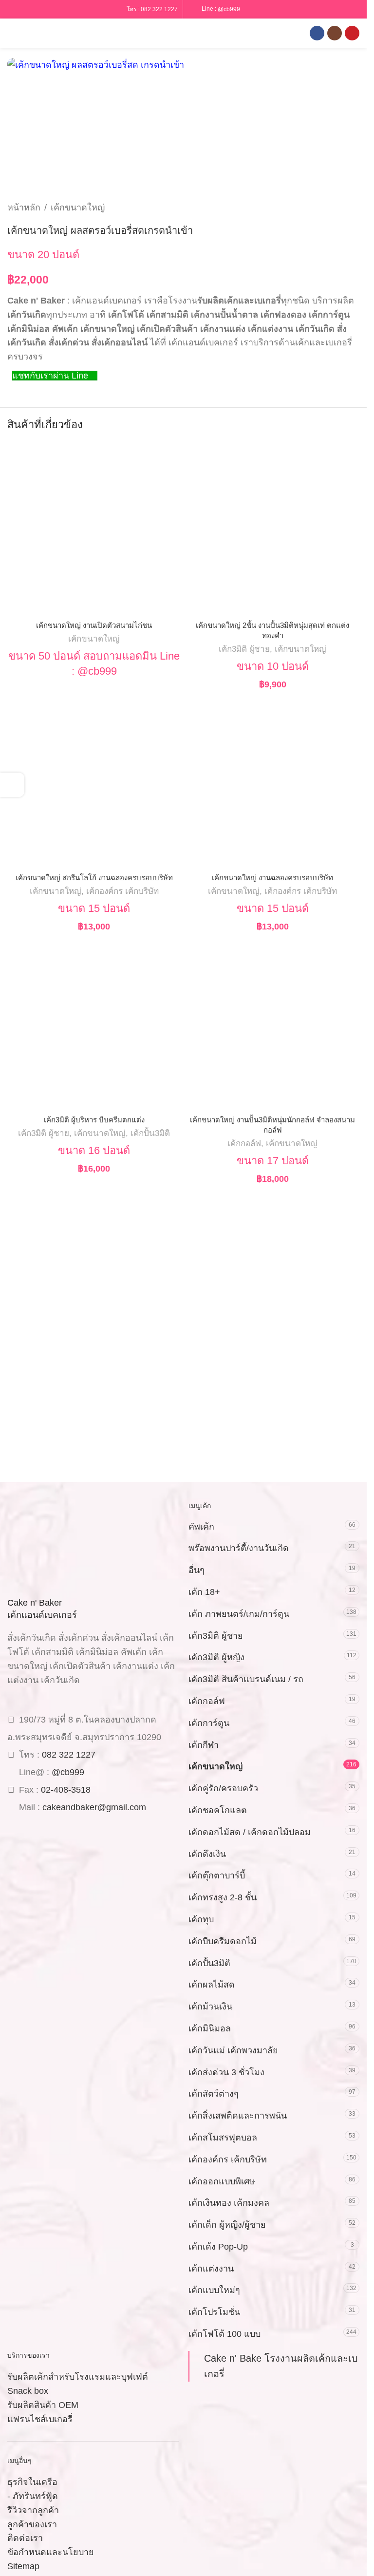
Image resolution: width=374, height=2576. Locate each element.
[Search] (29, 33)
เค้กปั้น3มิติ (150, 1133)
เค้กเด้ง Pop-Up (218, 2247)
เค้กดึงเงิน (207, 1854)
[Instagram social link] (335, 33)
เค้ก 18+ (204, 1592)
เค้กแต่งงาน (211, 2269)
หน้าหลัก (24, 208)
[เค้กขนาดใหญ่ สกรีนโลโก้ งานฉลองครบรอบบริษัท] (94, 782)
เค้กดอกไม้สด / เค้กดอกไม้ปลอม (250, 1832)
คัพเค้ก (201, 1527)
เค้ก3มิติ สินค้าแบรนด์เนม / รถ (246, 1679)
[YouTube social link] (352, 33)
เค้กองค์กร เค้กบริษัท (122, 891)
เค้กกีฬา (204, 1745)
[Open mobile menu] (11, 33)
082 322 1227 (159, 9)
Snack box (28, 2391)
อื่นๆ (196, 1570)
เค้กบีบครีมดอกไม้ (223, 1941)
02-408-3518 (66, 1790)
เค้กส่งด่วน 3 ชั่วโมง (226, 2072)
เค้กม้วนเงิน (210, 2007)
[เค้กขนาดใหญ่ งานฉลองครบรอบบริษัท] (273, 782)
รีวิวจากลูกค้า (33, 2510)
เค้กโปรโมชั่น (214, 2312)
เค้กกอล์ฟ (244, 1144)
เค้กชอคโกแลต (218, 1810)
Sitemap (23, 2566)
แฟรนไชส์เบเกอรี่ (40, 2419)
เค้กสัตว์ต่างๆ (214, 2094)
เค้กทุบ (201, 1919)
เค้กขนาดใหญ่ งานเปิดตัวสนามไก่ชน (94, 625)
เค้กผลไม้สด (212, 1985)
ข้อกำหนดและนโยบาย (51, 2552)
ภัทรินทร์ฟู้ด (35, 2496)
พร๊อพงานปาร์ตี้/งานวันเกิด (239, 1548)
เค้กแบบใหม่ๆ (214, 2290)
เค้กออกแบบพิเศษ (222, 2181)
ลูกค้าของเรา (32, 2524)
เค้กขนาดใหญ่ (78, 208)
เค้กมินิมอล (210, 2028)
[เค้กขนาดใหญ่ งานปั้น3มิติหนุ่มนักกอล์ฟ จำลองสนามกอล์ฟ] (273, 1024)
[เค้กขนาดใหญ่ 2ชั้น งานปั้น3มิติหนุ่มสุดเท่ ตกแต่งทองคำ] (273, 529)
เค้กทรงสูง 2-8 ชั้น (223, 1897)
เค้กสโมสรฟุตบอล (223, 2138)
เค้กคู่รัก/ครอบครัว (223, 1788)
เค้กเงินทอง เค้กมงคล (229, 2203)
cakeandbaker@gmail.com (94, 1807)
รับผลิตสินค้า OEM (43, 2405)
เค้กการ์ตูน (209, 1723)
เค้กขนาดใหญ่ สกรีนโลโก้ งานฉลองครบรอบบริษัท (94, 878)
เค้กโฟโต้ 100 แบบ (224, 2334)
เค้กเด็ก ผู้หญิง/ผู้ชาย (227, 2225)
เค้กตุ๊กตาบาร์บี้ (217, 1875)
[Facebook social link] (317, 33)
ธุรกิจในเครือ (32, 2482)
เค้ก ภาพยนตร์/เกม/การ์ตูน (239, 1614)
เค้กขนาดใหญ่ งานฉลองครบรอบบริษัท (272, 878)
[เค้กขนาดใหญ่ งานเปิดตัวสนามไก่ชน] (94, 529)
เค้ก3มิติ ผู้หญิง (216, 1657)
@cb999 (229, 9)
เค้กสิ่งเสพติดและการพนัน (238, 2116)
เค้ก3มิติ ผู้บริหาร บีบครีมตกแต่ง (94, 1120)
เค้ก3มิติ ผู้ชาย (244, 649)
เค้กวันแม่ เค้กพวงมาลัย (233, 2050)
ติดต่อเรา (25, 2538)
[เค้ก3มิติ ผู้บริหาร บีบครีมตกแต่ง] (94, 1024)
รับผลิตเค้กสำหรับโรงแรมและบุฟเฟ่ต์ (78, 2377)
